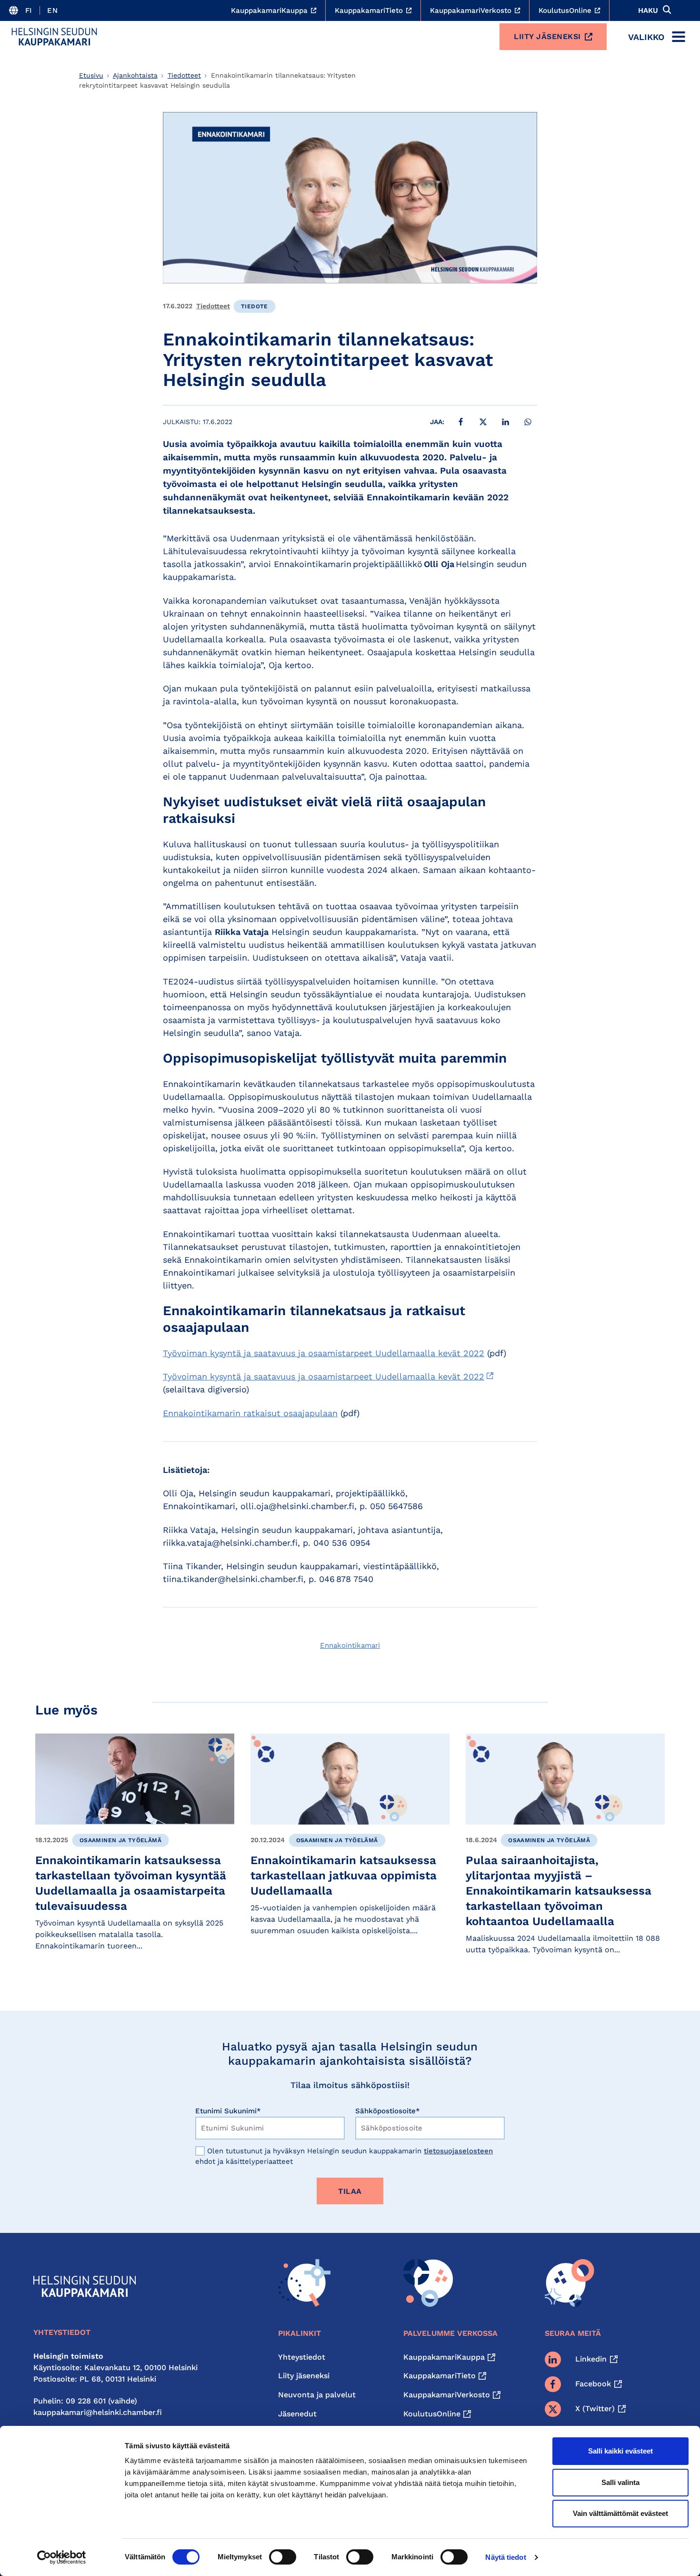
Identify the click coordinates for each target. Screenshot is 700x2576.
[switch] (283, 2557)
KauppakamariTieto (440, 2376)
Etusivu (91, 75)
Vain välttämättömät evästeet (620, 2513)
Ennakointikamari (350, 1645)
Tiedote (255, 306)
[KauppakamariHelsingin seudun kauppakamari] (54, 37)
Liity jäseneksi (547, 36)
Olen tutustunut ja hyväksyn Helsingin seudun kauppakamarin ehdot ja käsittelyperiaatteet (344, 2156)
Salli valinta (620, 2482)
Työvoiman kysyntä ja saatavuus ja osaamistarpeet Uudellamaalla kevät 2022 (324, 1353)
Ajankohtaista (135, 75)
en (52, 10)
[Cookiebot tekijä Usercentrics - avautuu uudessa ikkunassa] (62, 2557)
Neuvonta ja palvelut (317, 2395)
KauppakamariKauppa (444, 2357)
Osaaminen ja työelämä (120, 1840)
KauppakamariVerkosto (447, 2395)
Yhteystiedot (302, 2357)
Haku (648, 10)
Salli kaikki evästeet (620, 2451)
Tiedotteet (184, 75)
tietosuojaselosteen (458, 2151)
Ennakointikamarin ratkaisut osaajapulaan (250, 1413)
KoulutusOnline (432, 2414)
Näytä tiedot (505, 2557)
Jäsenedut (297, 2414)
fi (29, 10)
